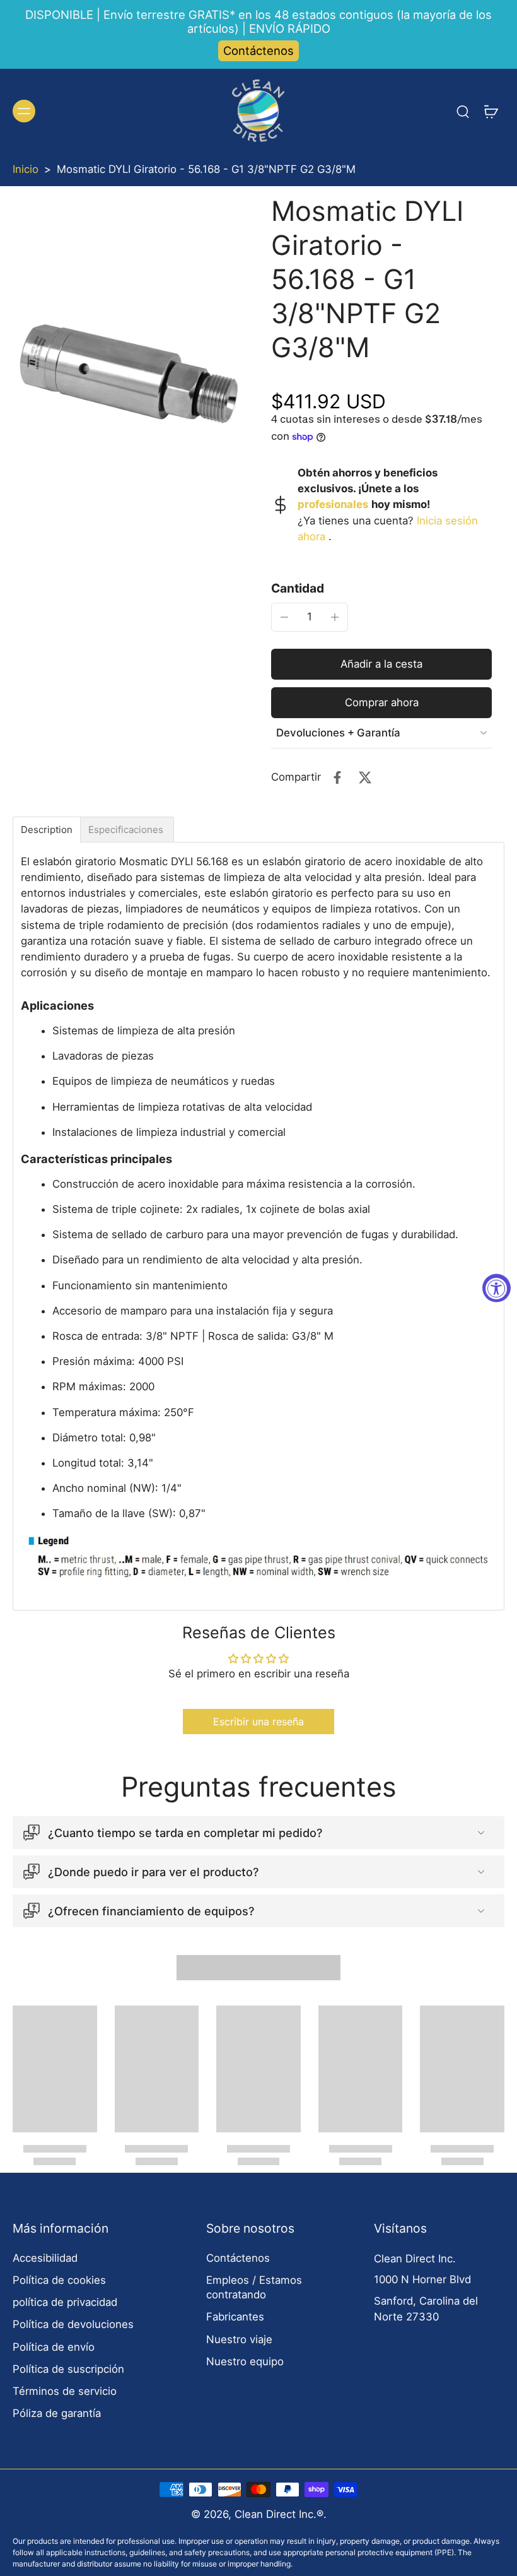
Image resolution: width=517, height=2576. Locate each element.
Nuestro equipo (245, 2361)
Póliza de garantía (57, 2413)
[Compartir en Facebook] (337, 777)
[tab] (47, 830)
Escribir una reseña (258, 1722)
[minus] (284, 617)
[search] (463, 111)
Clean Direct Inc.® (279, 2514)
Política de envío (54, 2347)
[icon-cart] (491, 111)
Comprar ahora (382, 702)
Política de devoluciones (73, 2324)
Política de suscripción (68, 2369)
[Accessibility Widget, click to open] (497, 1288)
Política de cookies (59, 2280)
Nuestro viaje (239, 2339)
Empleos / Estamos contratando (254, 2287)
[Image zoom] (129, 373)
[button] (381, 664)
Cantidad (298, 588)
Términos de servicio (65, 2391)
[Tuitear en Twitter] (365, 777)
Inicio (26, 169)
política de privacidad (65, 2302)
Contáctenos (258, 50)
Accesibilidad (45, 2258)
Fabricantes (235, 2317)
